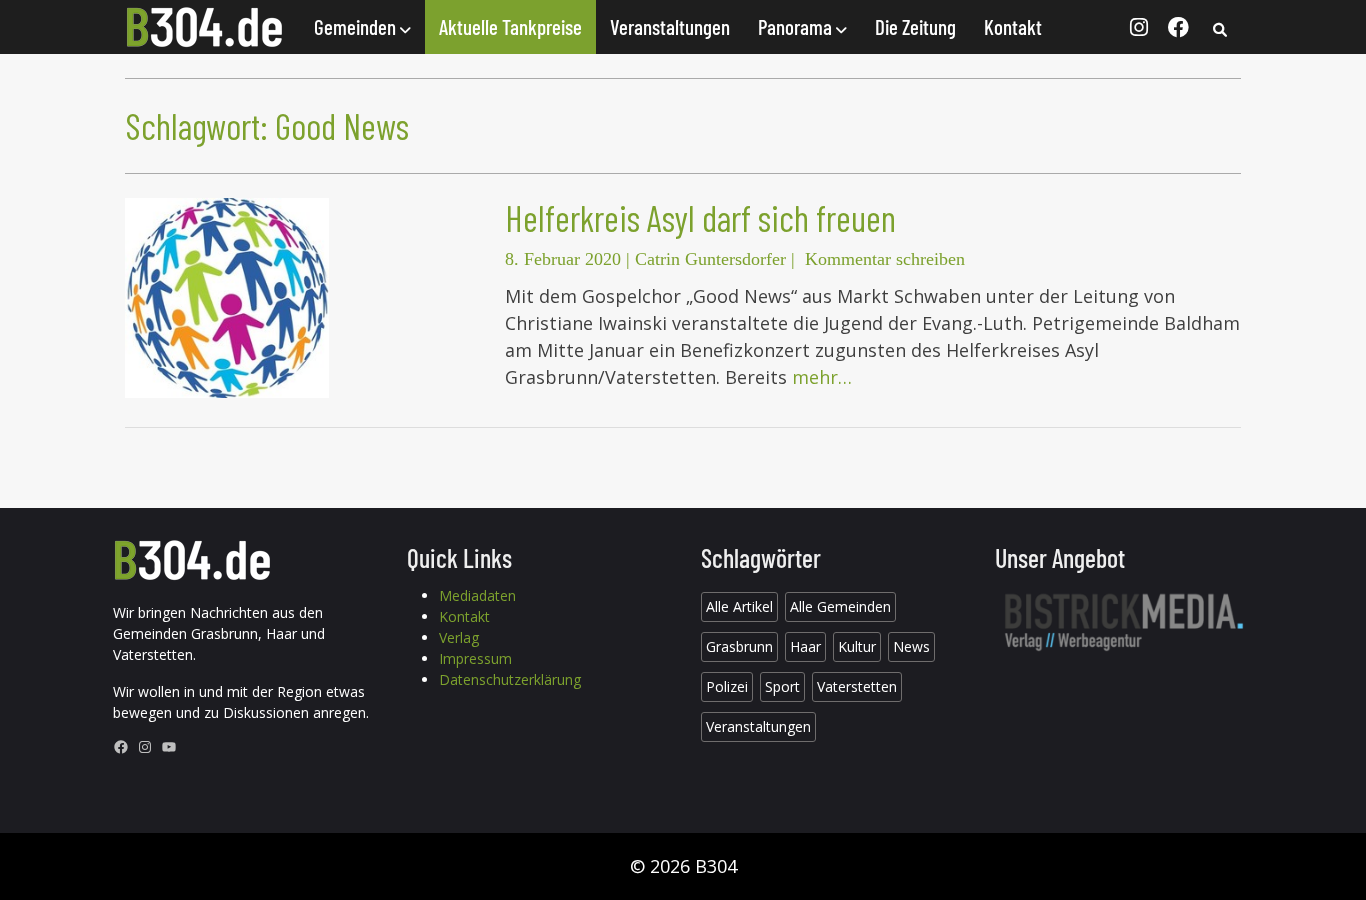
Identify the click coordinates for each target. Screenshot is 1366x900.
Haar (805, 646)
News (911, 646)
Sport (782, 686)
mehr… (822, 377)
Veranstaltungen (670, 26)
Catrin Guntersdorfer (710, 259)
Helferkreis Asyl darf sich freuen (700, 217)
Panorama (797, 26)
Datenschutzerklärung (510, 679)
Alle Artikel (739, 606)
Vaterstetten (857, 686)
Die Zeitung (915, 26)
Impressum (475, 658)
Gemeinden (357, 26)
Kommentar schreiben (885, 259)
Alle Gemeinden (840, 606)
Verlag (459, 637)
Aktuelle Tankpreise (510, 26)
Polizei (727, 686)
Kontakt (1013, 26)
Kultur (857, 646)
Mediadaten (477, 595)
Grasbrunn (739, 646)
